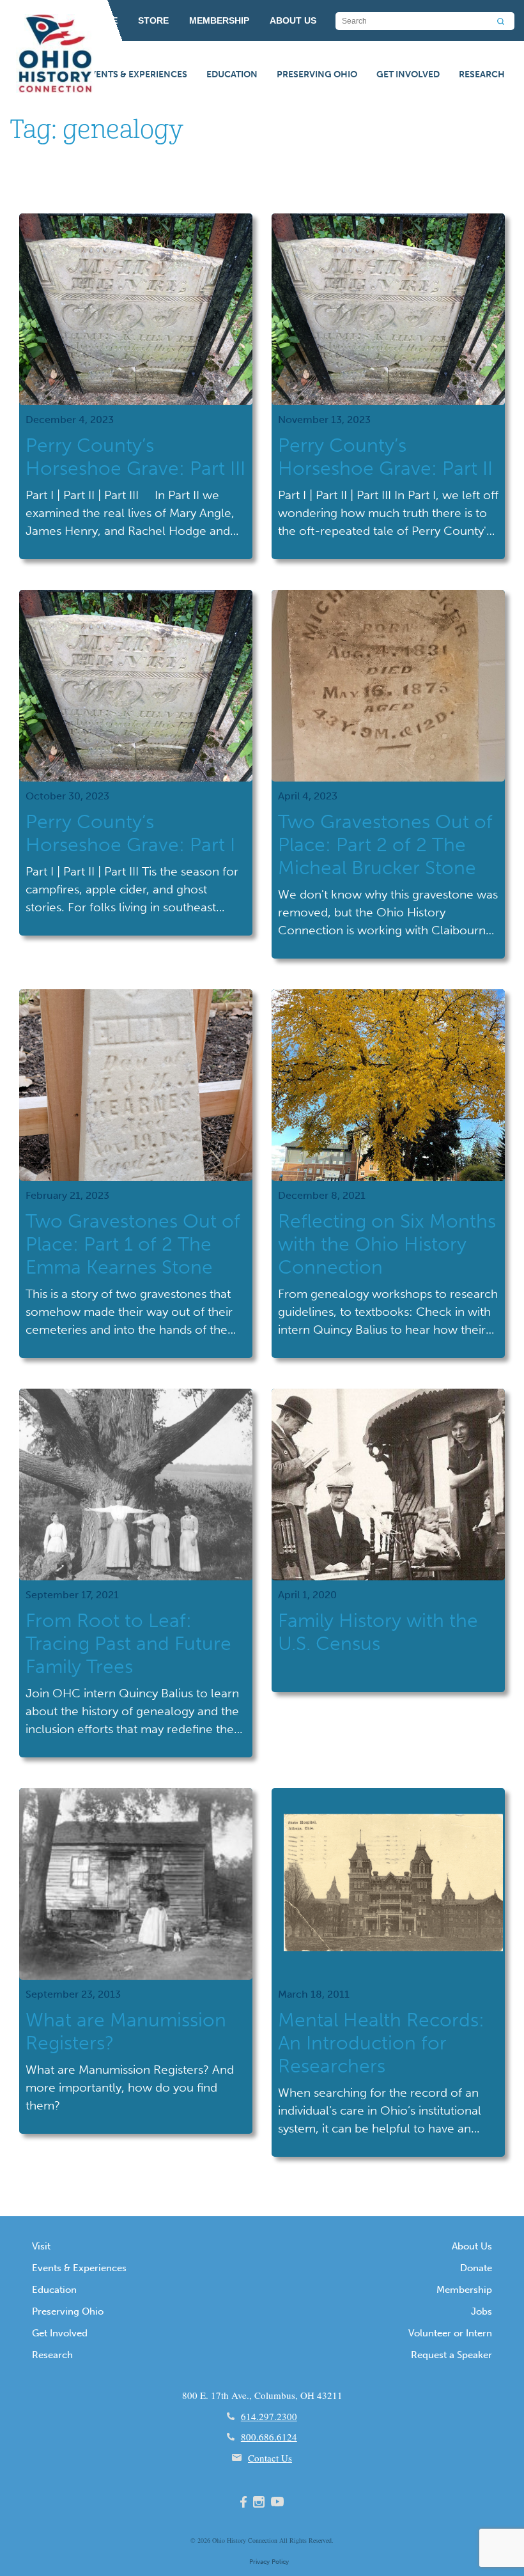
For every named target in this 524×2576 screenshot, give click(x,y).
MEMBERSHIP (219, 20)
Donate (476, 2268)
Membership (464, 2290)
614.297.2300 (269, 2416)
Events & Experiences (136, 74)
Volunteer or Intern (450, 2333)
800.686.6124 (269, 2437)
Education (232, 74)
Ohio (219, 2540)
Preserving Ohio (317, 74)
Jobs (482, 2311)
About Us (472, 2246)
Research (482, 74)
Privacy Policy (269, 2562)
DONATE (99, 20)
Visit (41, 2246)
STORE (153, 20)
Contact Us (270, 2458)
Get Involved (408, 74)
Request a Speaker (451, 2355)
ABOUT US (293, 20)
